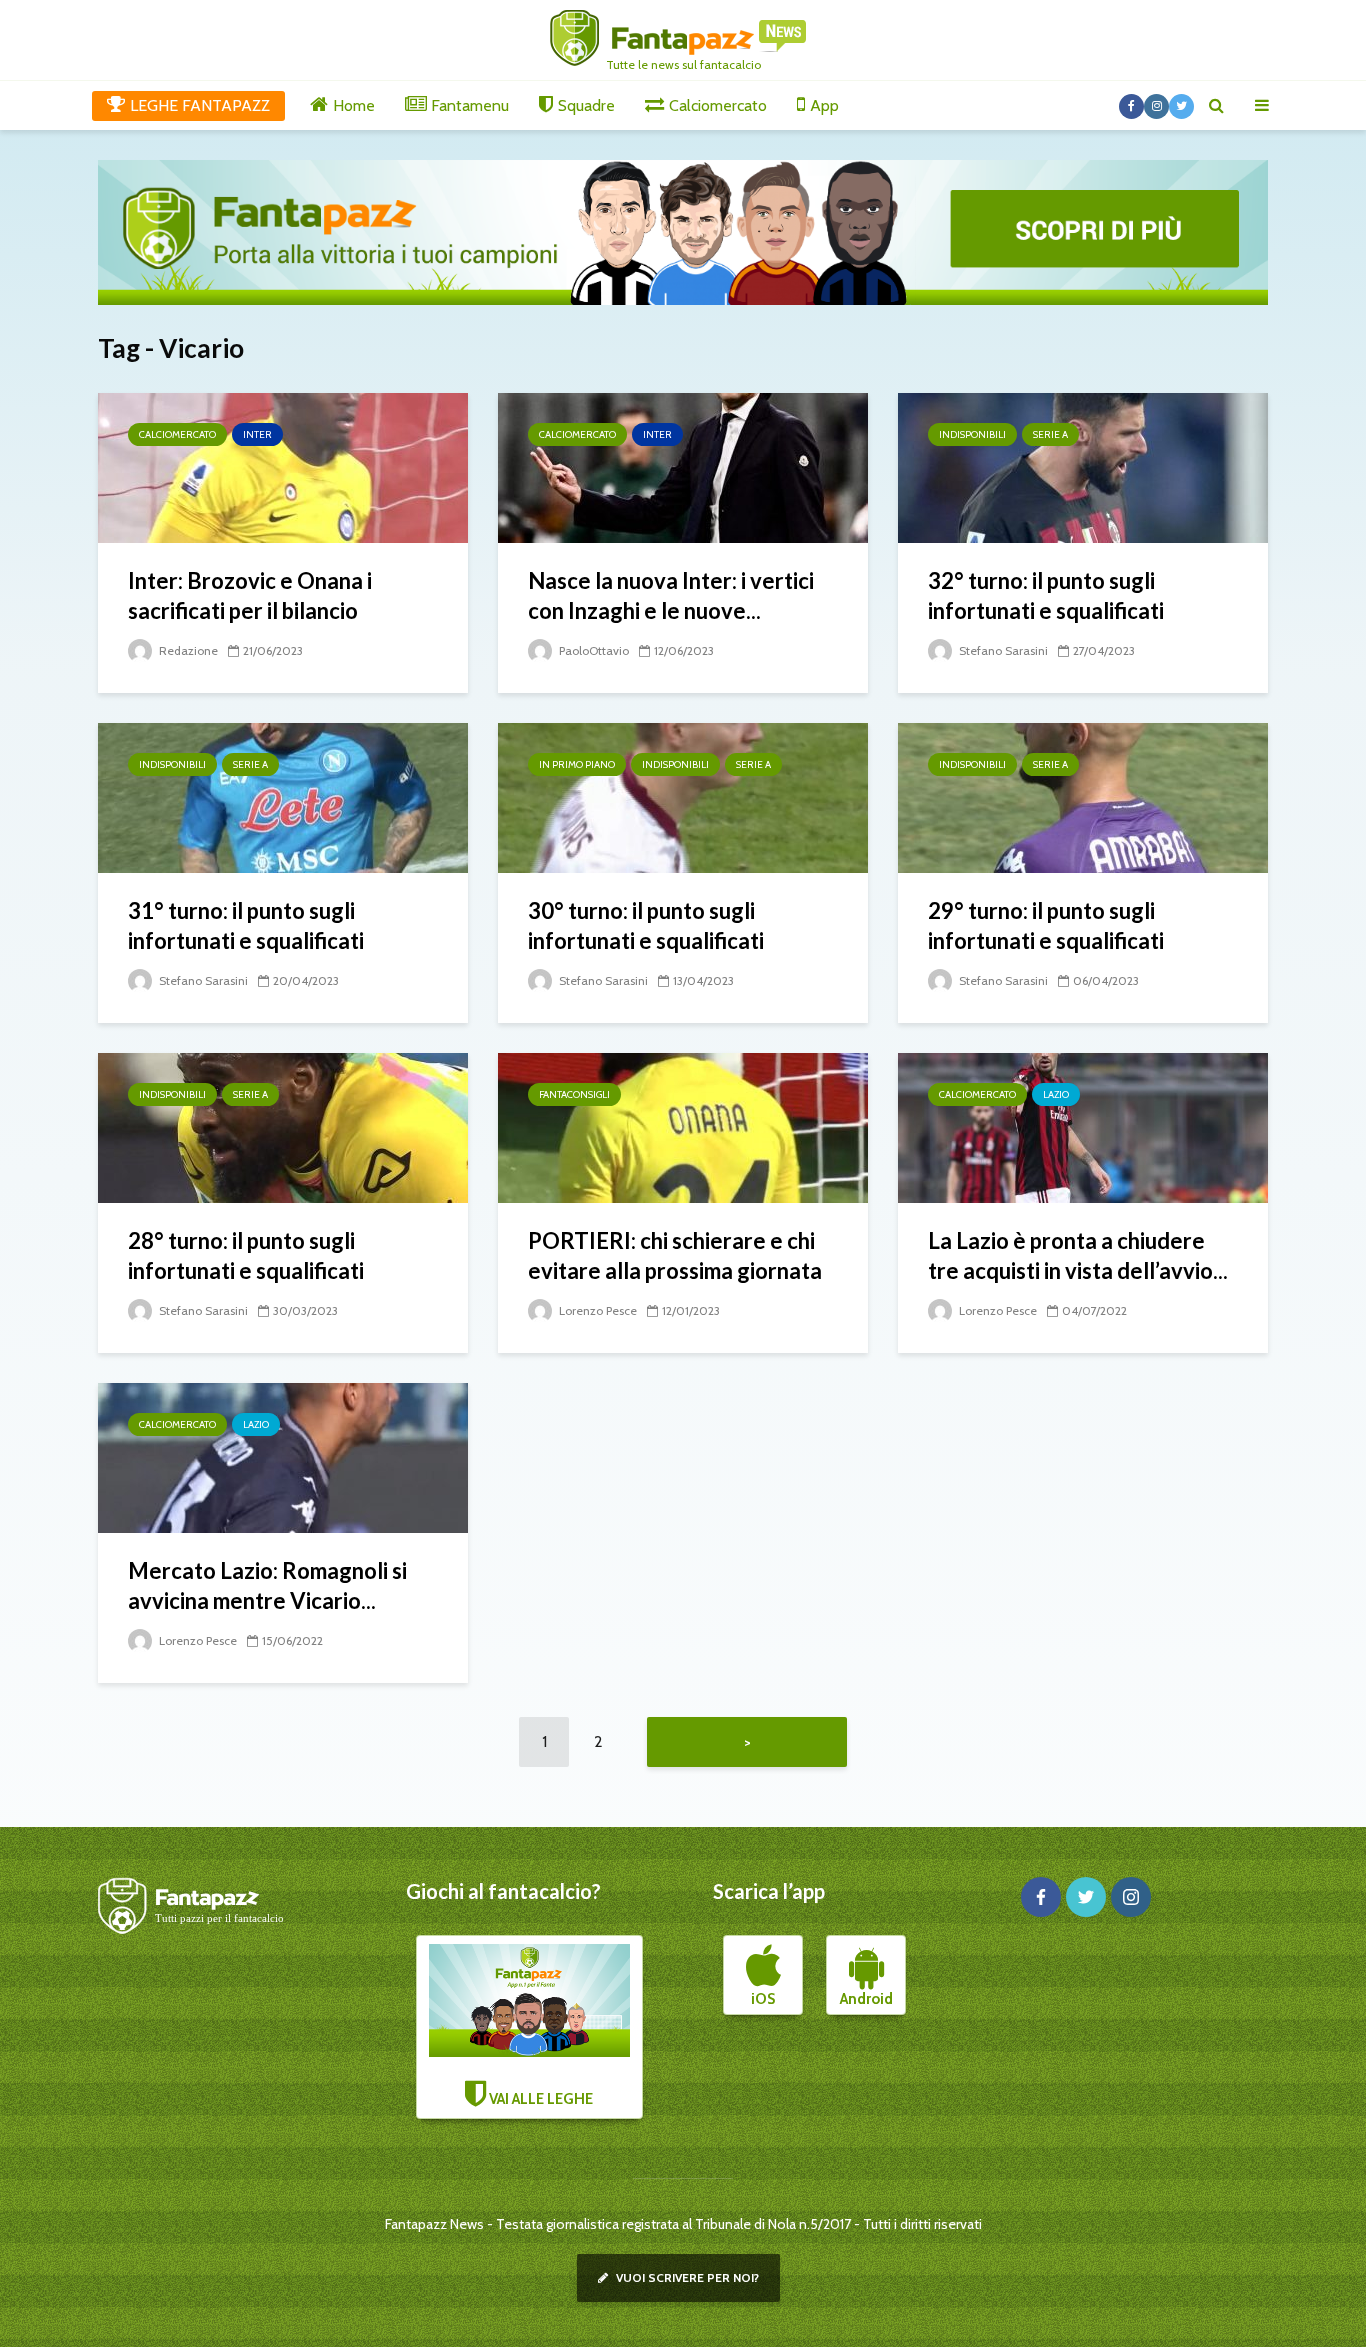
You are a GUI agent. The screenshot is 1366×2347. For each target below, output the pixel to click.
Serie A (1050, 434)
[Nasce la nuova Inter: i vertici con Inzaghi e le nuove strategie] (683, 466)
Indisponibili (972, 434)
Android (866, 1999)
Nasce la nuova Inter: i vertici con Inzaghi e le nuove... (671, 595)
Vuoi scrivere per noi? (686, 2277)
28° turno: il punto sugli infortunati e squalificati (246, 1255)
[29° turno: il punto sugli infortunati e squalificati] (1083, 796)
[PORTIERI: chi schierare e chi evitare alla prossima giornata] (683, 1126)
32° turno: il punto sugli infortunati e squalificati (1046, 595)
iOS (763, 1999)
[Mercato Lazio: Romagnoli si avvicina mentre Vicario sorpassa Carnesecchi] (283, 1456)
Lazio (1056, 1094)
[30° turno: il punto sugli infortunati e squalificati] (683, 796)
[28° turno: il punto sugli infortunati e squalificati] (283, 1126)
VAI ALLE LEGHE (539, 2099)
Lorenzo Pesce (596, 1310)
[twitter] (1086, 1897)
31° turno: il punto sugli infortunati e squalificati (246, 925)
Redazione (187, 650)
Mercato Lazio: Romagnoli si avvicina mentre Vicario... (267, 1585)
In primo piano (577, 764)
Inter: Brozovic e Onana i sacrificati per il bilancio (250, 595)
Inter (257, 434)
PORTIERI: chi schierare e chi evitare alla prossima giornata (675, 1255)
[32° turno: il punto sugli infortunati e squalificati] (1083, 466)
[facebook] (1041, 1897)
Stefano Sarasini (1002, 650)
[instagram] (1131, 1897)
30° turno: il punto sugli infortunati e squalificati (646, 925)
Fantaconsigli (574, 1094)
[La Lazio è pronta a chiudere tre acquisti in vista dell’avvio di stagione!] (1083, 1126)
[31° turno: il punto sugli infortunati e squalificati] (283, 796)
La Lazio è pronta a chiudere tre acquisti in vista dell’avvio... (1078, 1255)
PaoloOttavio (592, 650)
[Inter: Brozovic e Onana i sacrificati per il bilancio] (283, 466)
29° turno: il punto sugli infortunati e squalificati (1046, 925)
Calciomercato (177, 434)
